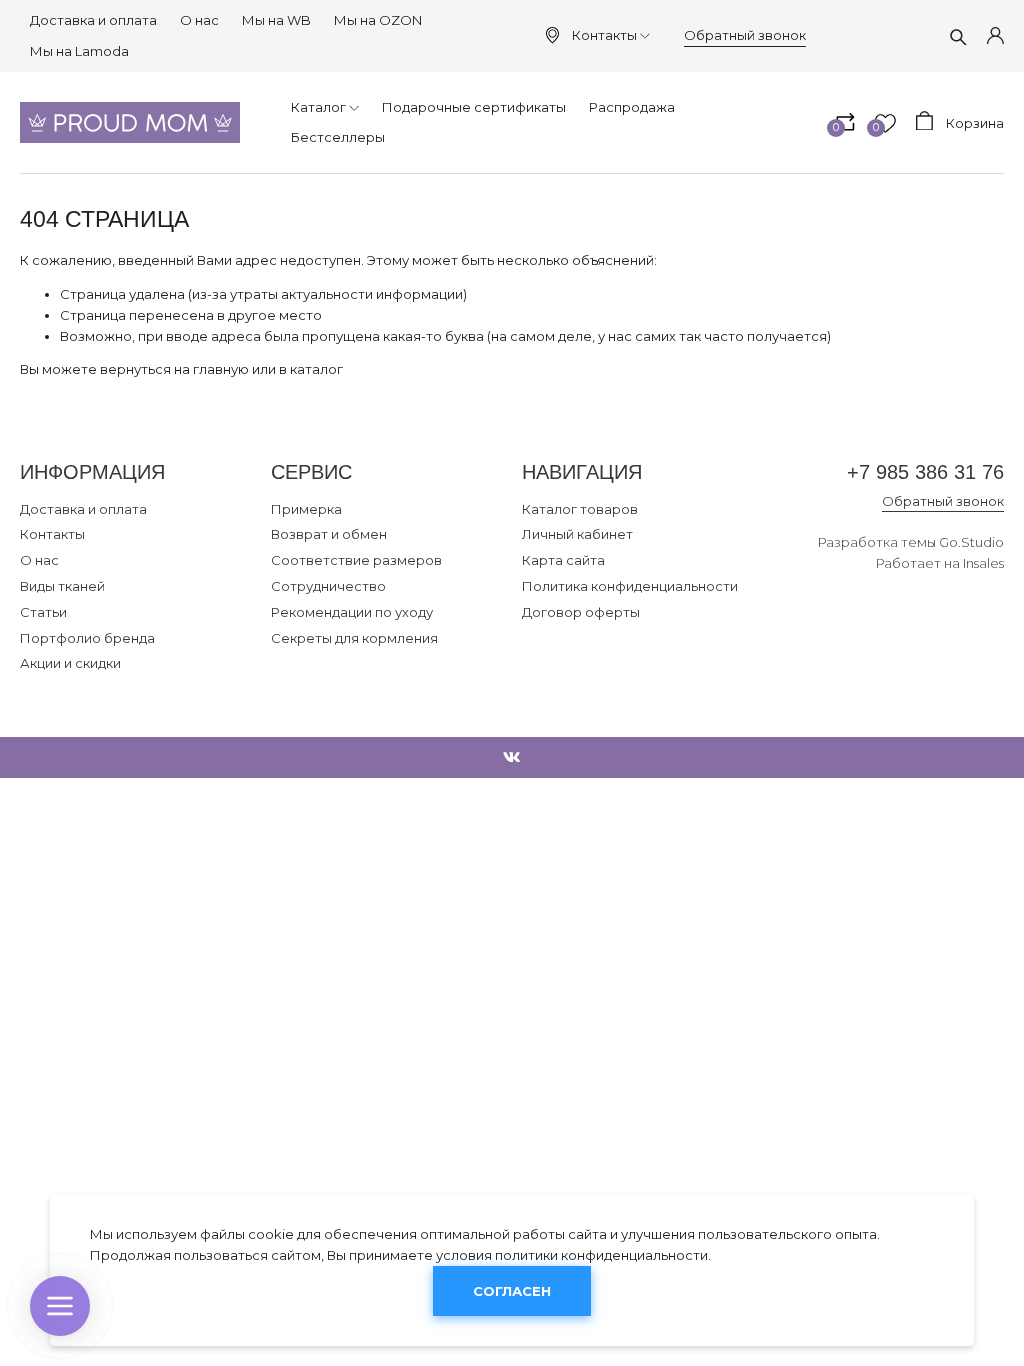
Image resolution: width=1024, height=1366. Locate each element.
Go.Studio (971, 542)
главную (221, 369)
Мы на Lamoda (79, 51)
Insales (983, 563)
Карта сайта (563, 560)
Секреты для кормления (354, 638)
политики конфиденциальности (601, 1255)
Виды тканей (62, 586)
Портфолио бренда (87, 638)
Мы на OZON (378, 20)
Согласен (512, 1291)
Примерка (306, 509)
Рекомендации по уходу (352, 612)
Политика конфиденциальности (630, 586)
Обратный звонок (745, 35)
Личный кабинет (577, 534)
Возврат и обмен (329, 534)
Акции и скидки (70, 663)
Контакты (604, 35)
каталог (316, 369)
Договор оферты (581, 612)
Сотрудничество (328, 586)
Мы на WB (276, 20)
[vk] (512, 757)
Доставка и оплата (93, 20)
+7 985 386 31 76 (925, 472)
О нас (199, 20)
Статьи (43, 612)
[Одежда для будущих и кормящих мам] (130, 122)
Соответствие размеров (356, 560)
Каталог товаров (580, 509)
